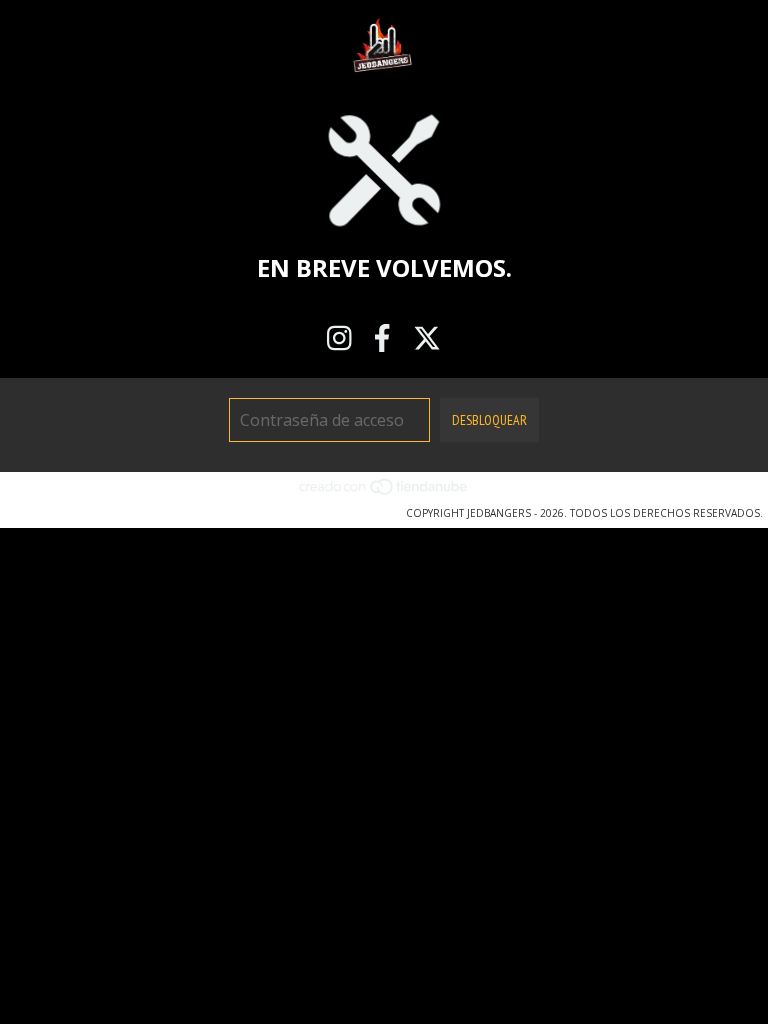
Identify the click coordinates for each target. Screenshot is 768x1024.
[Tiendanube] (384, 493)
